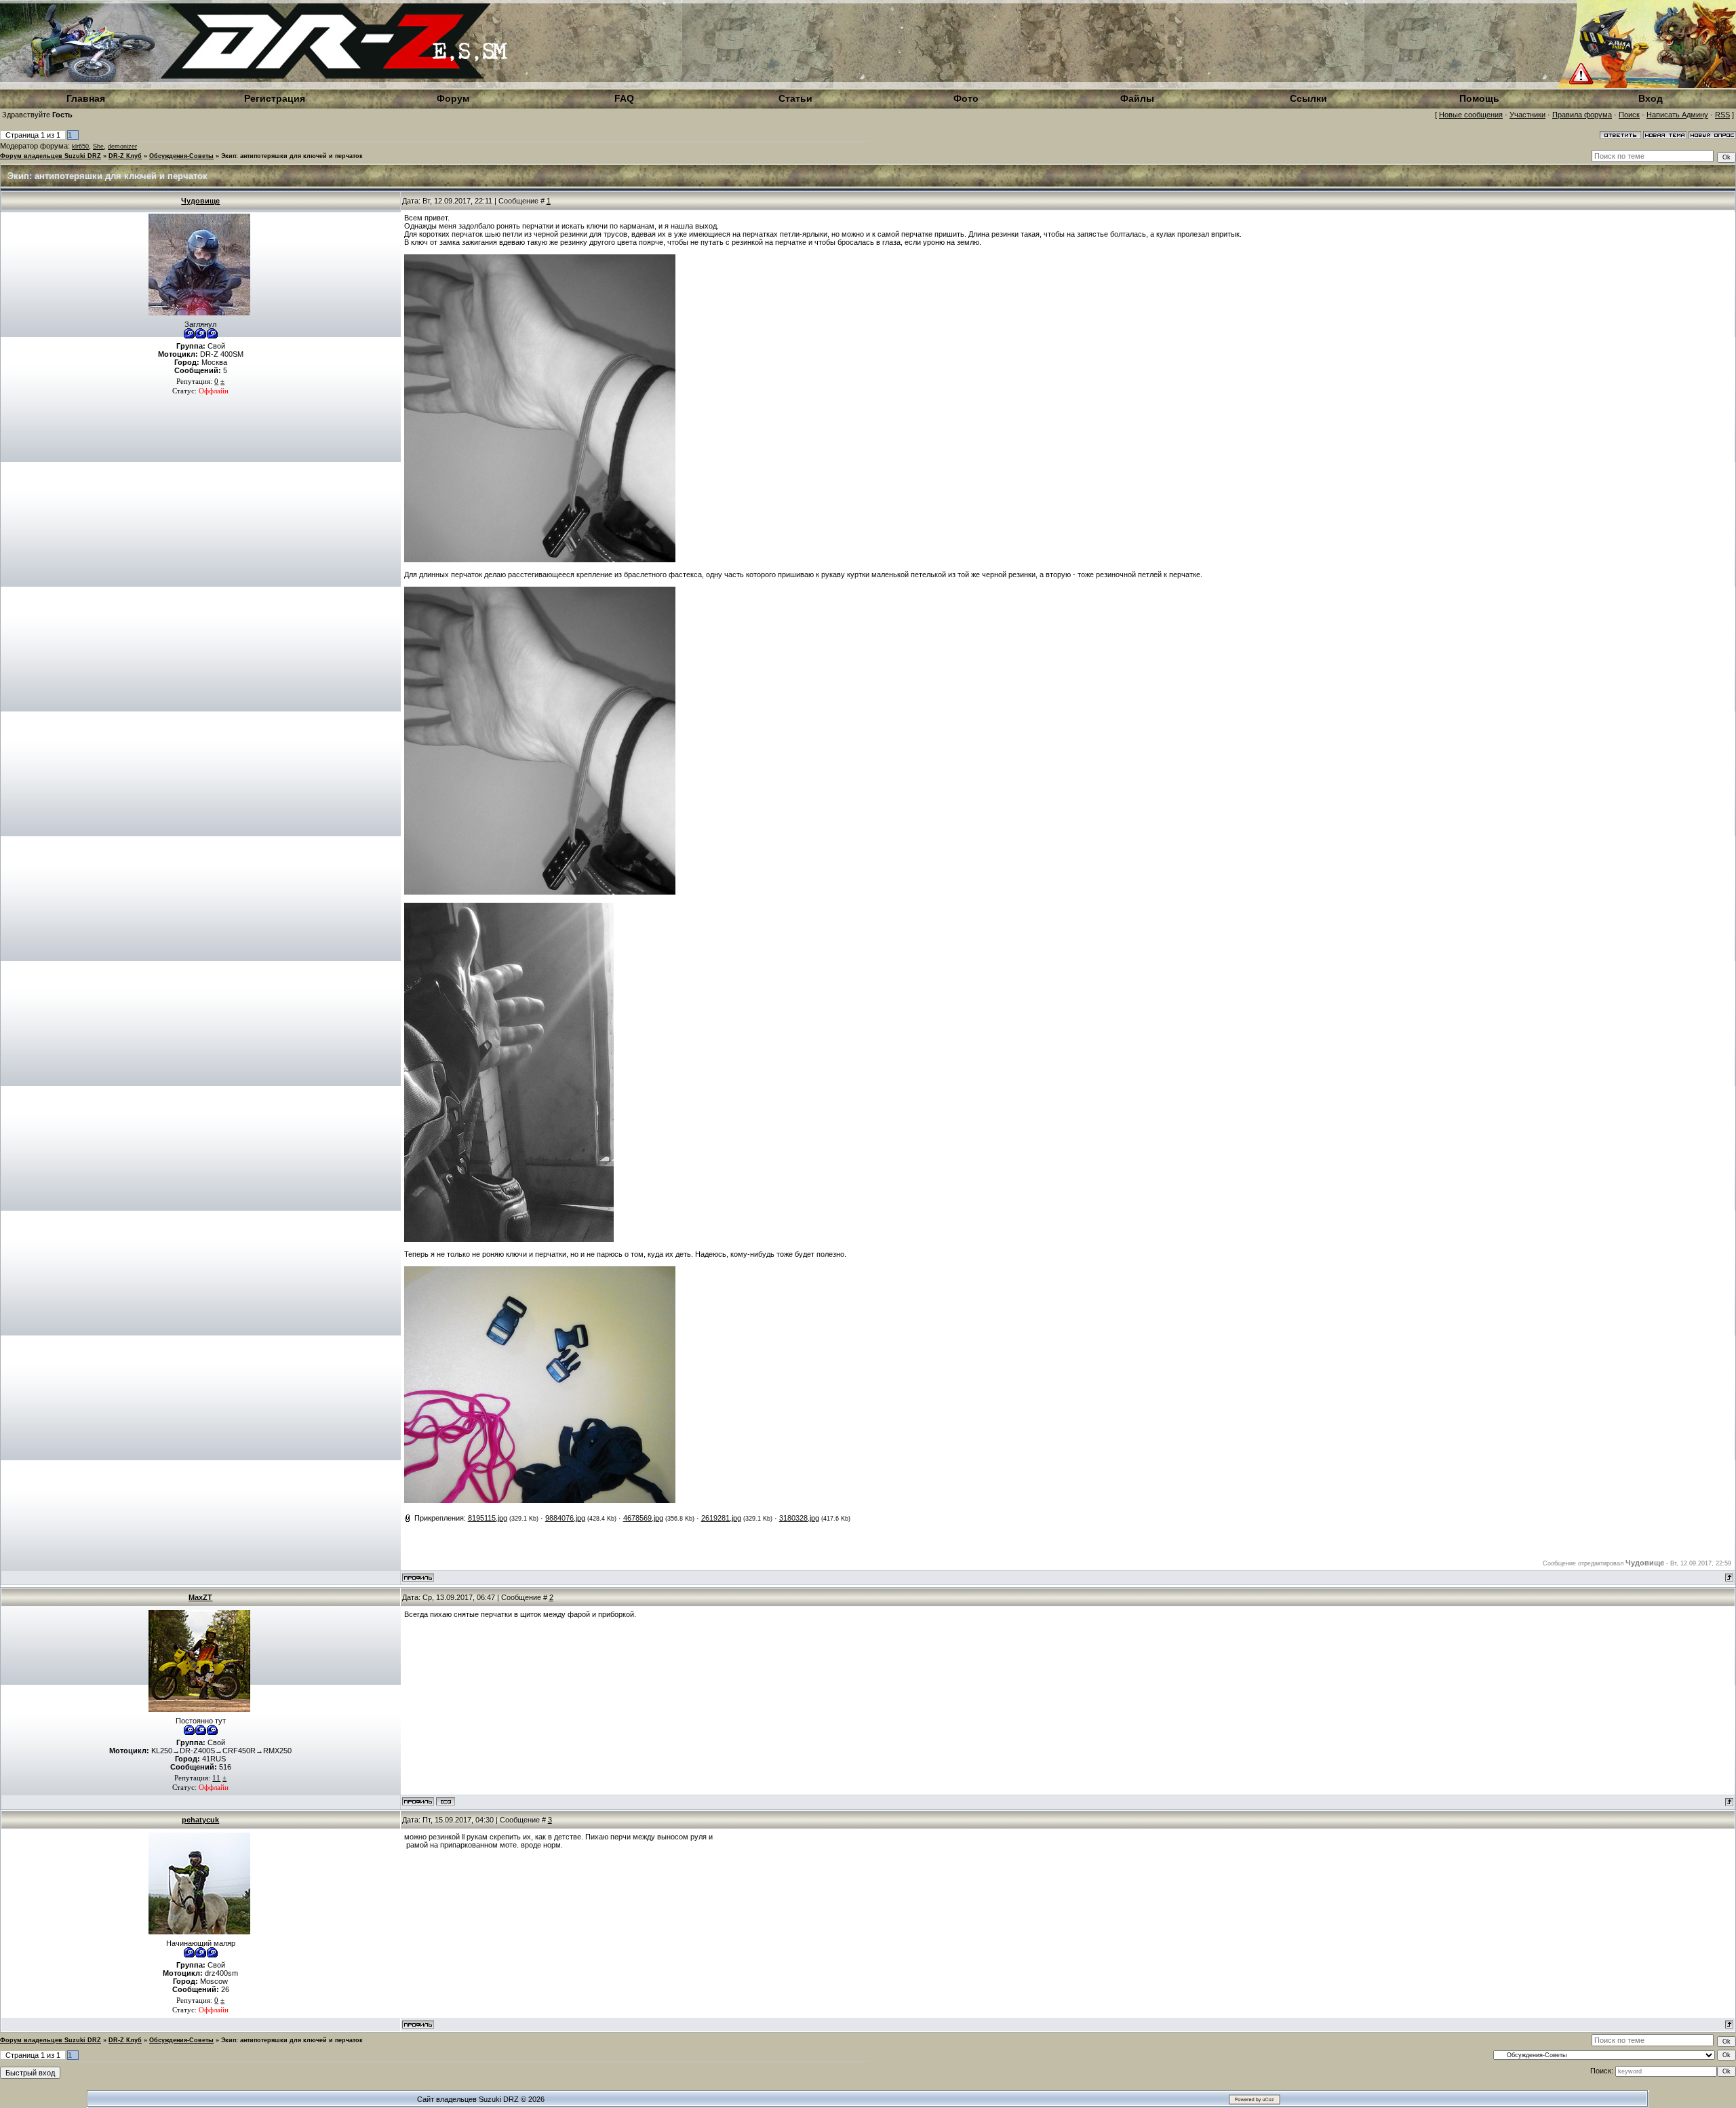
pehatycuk (200, 1820)
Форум (453, 98)
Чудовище (200, 201)
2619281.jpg (721, 1518)
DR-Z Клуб (125, 156)
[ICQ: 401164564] (446, 1801)
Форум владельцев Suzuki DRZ (51, 156)
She (98, 147)
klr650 (80, 147)
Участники (1527, 115)
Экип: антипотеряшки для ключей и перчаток (292, 156)
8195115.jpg (488, 1518)
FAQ (624, 98)
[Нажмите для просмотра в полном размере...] (540, 560)
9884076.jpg (565, 1518)
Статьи (795, 98)
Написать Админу (1677, 115)
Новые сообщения (1471, 115)
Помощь (1479, 98)
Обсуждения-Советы (181, 156)
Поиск (1629, 115)
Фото (966, 98)
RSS (1722, 115)
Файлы (1137, 98)
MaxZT (200, 1597)
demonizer (122, 147)
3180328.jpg (799, 1518)
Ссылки (1308, 98)
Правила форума (1582, 115)
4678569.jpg (643, 1518)
